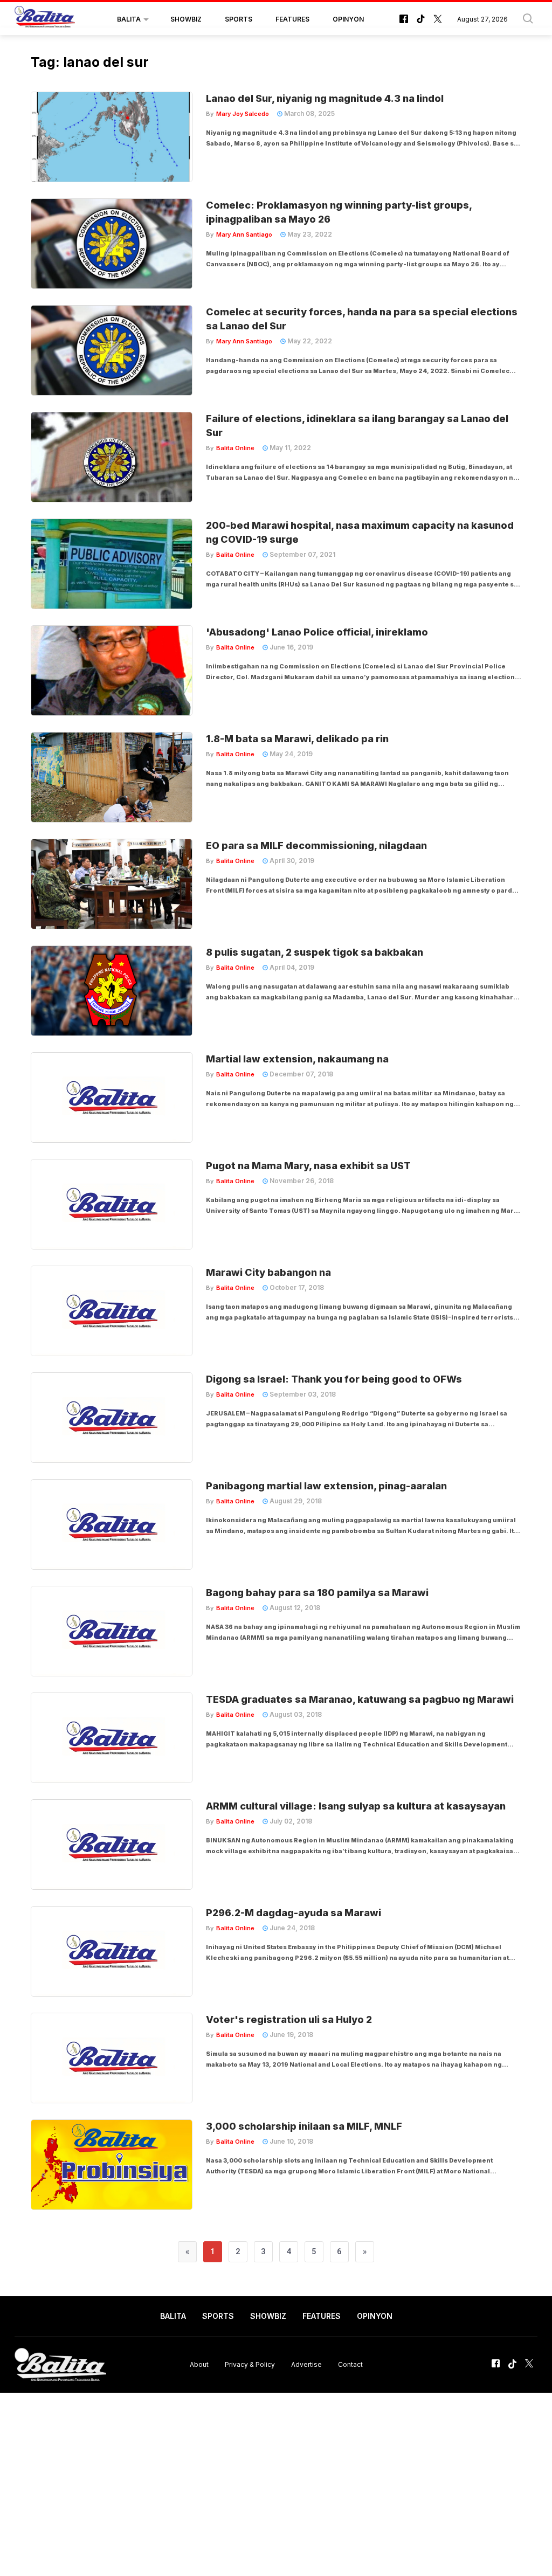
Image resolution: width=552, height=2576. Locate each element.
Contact (350, 2364)
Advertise (306, 2364)
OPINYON (348, 19)
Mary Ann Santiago (244, 234)
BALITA (129, 19)
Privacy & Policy (250, 2364)
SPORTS (239, 19)
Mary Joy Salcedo (243, 114)
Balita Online (235, 448)
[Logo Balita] (45, 19)
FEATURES (292, 19)
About (199, 2364)
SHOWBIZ (186, 19)
